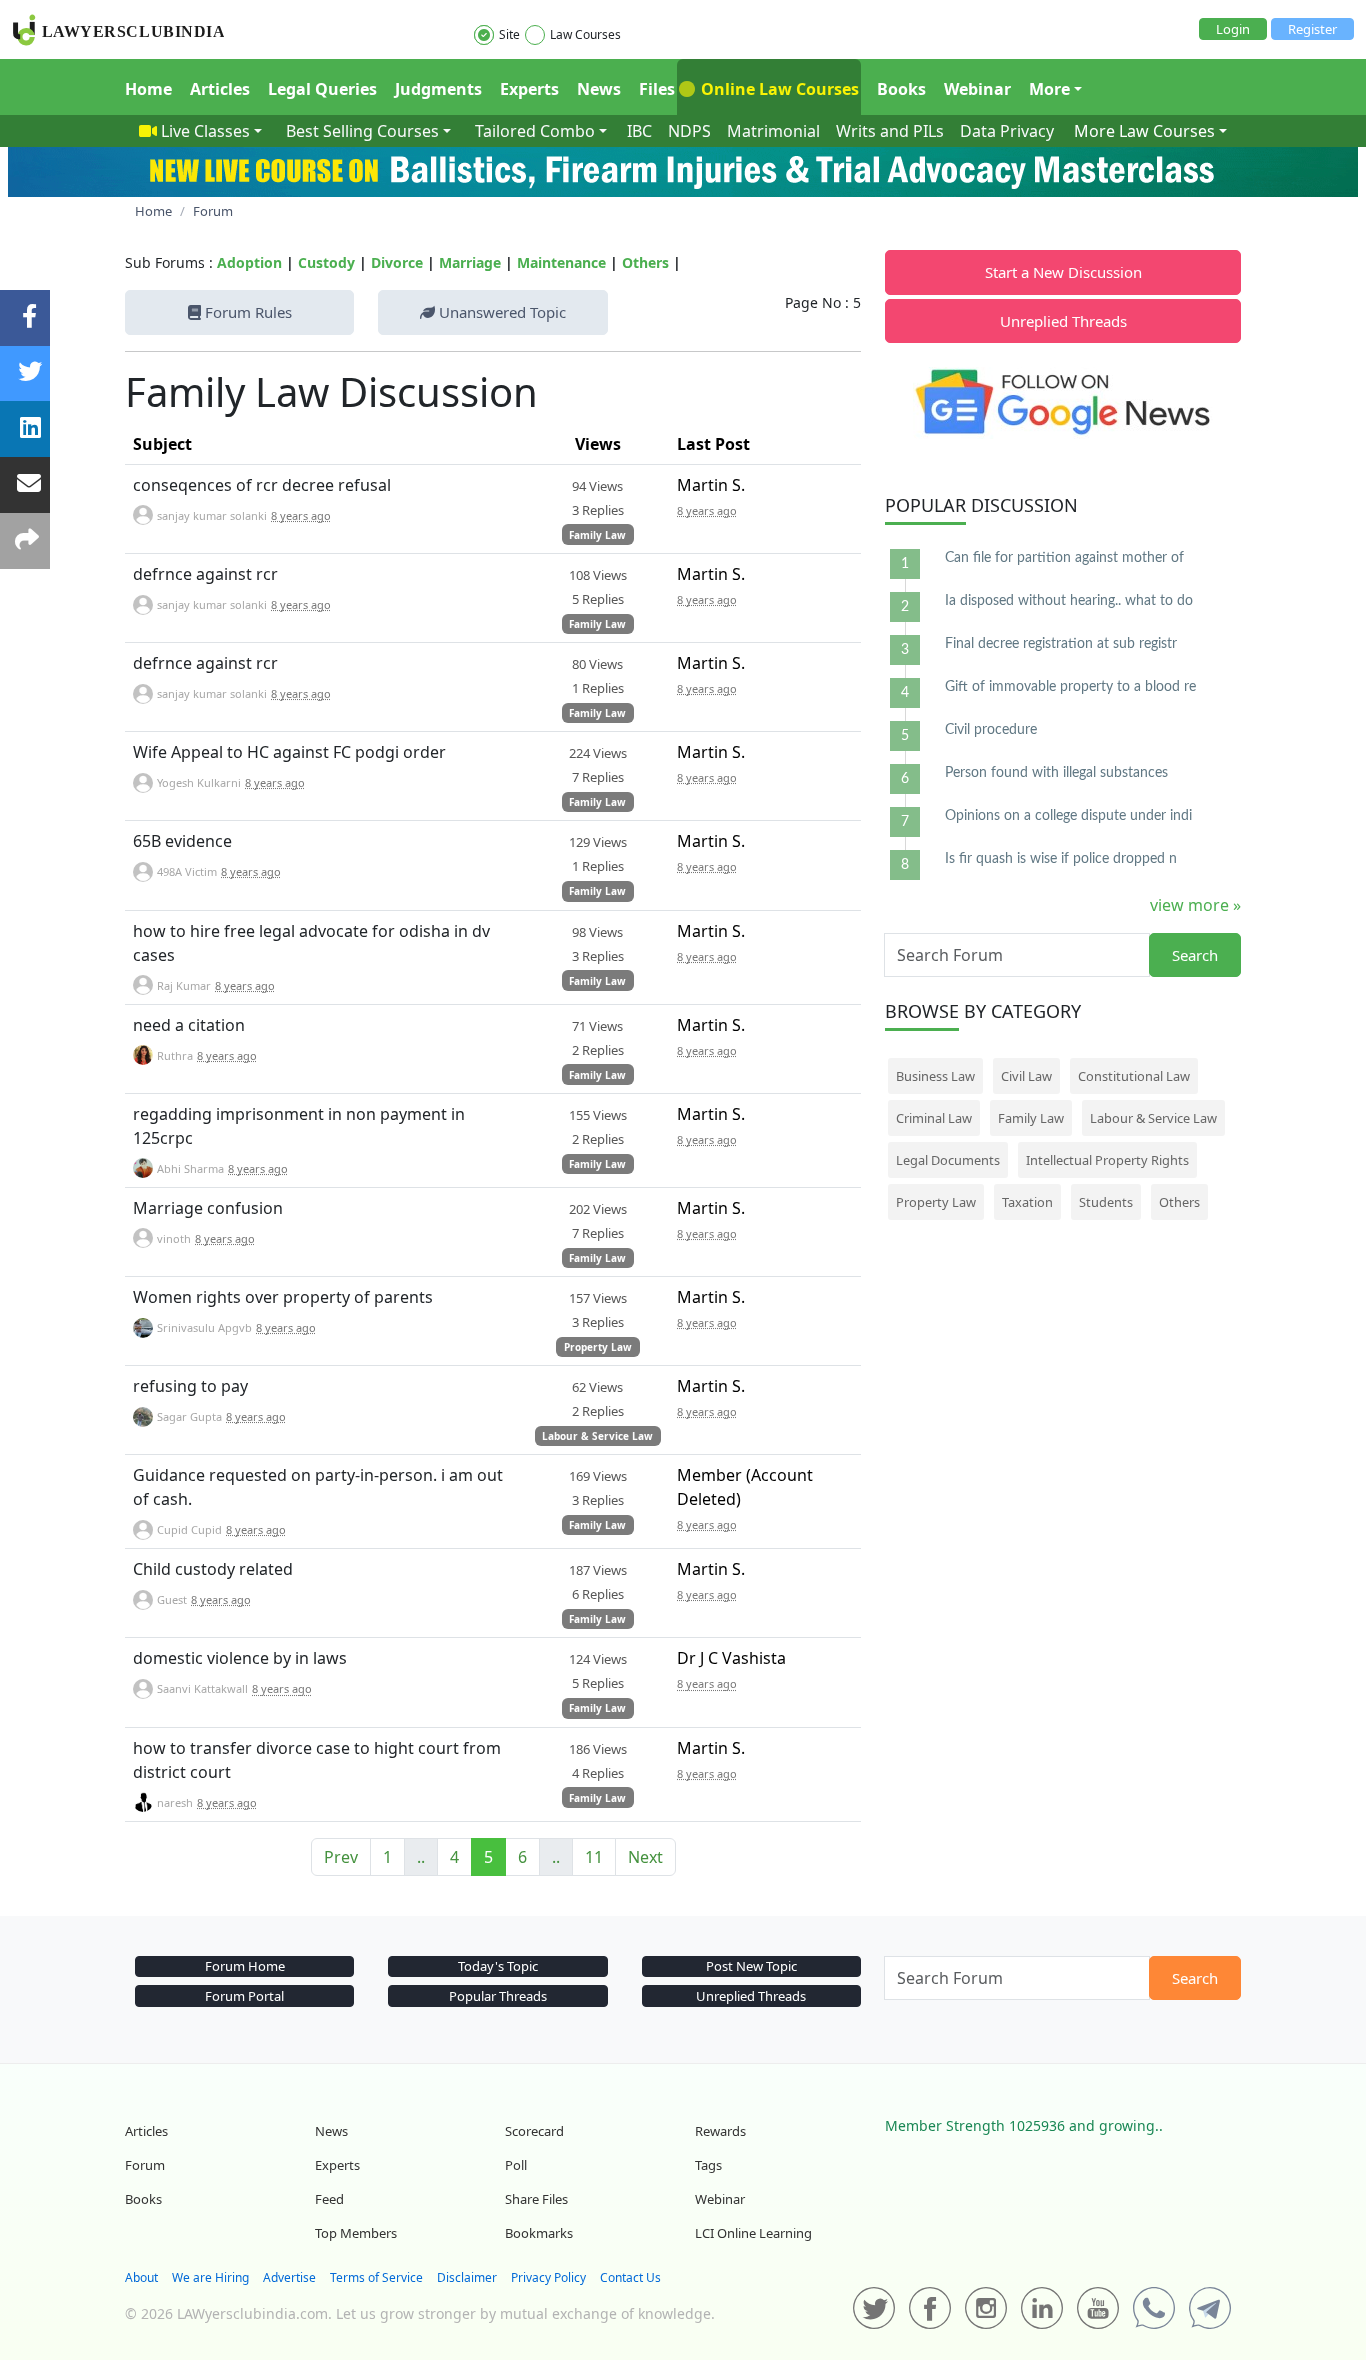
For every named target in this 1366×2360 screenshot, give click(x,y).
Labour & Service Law (597, 1436)
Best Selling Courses (362, 131)
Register (1312, 29)
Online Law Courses (778, 89)
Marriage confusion (208, 1208)
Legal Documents (948, 1160)
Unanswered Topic (500, 312)
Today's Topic (498, 1966)
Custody (326, 262)
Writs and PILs (890, 131)
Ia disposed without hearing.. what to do (1069, 601)
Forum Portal (244, 1996)
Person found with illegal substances (1056, 773)
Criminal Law (934, 1118)
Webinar (977, 89)
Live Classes (205, 131)
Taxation (1027, 1202)
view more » (1195, 905)
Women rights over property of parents (283, 1297)
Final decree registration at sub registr (1061, 644)
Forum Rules (246, 312)
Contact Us (630, 2277)
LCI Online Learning (753, 2233)
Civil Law (1026, 1076)
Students (1106, 1202)
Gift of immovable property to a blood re (1070, 687)
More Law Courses (1144, 131)
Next (645, 1857)
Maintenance (561, 262)
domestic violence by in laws (240, 1658)
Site (509, 34)
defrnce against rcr (205, 574)
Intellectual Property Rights (1107, 1160)
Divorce (397, 262)
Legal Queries (322, 89)
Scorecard (534, 2131)
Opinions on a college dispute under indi (1068, 816)
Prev (341, 1857)
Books (901, 89)
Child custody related (213, 1569)
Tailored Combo (535, 131)
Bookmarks (539, 2233)
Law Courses (585, 34)
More (1049, 89)
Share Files (536, 2199)
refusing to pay (190, 1386)
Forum (145, 2165)
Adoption (249, 262)
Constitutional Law (1134, 1076)
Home (148, 89)
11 (594, 1857)
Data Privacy (1007, 131)
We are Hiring (210, 2277)
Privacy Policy (548, 2277)
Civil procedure (991, 730)
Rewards (720, 2131)
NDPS (689, 131)
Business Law (935, 1076)
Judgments (438, 89)
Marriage (470, 262)
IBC (639, 131)
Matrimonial (773, 131)
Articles (220, 89)
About (141, 2277)
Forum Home (245, 1966)
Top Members (356, 2233)
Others (645, 262)
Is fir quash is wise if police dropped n (1061, 859)
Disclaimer (467, 2277)
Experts (529, 89)
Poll (516, 2165)
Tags (708, 2165)
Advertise (289, 2277)
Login (1233, 29)
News (599, 89)
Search (1195, 955)
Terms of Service (376, 2277)
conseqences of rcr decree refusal (262, 485)
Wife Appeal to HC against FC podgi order (289, 752)
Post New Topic (751, 1966)
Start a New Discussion (1063, 272)
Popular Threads (498, 1996)
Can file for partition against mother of (1064, 558)
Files (657, 89)
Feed (329, 2199)
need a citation (189, 1025)
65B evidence (182, 841)
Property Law (598, 1347)
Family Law (597, 535)
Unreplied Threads (1063, 321)
